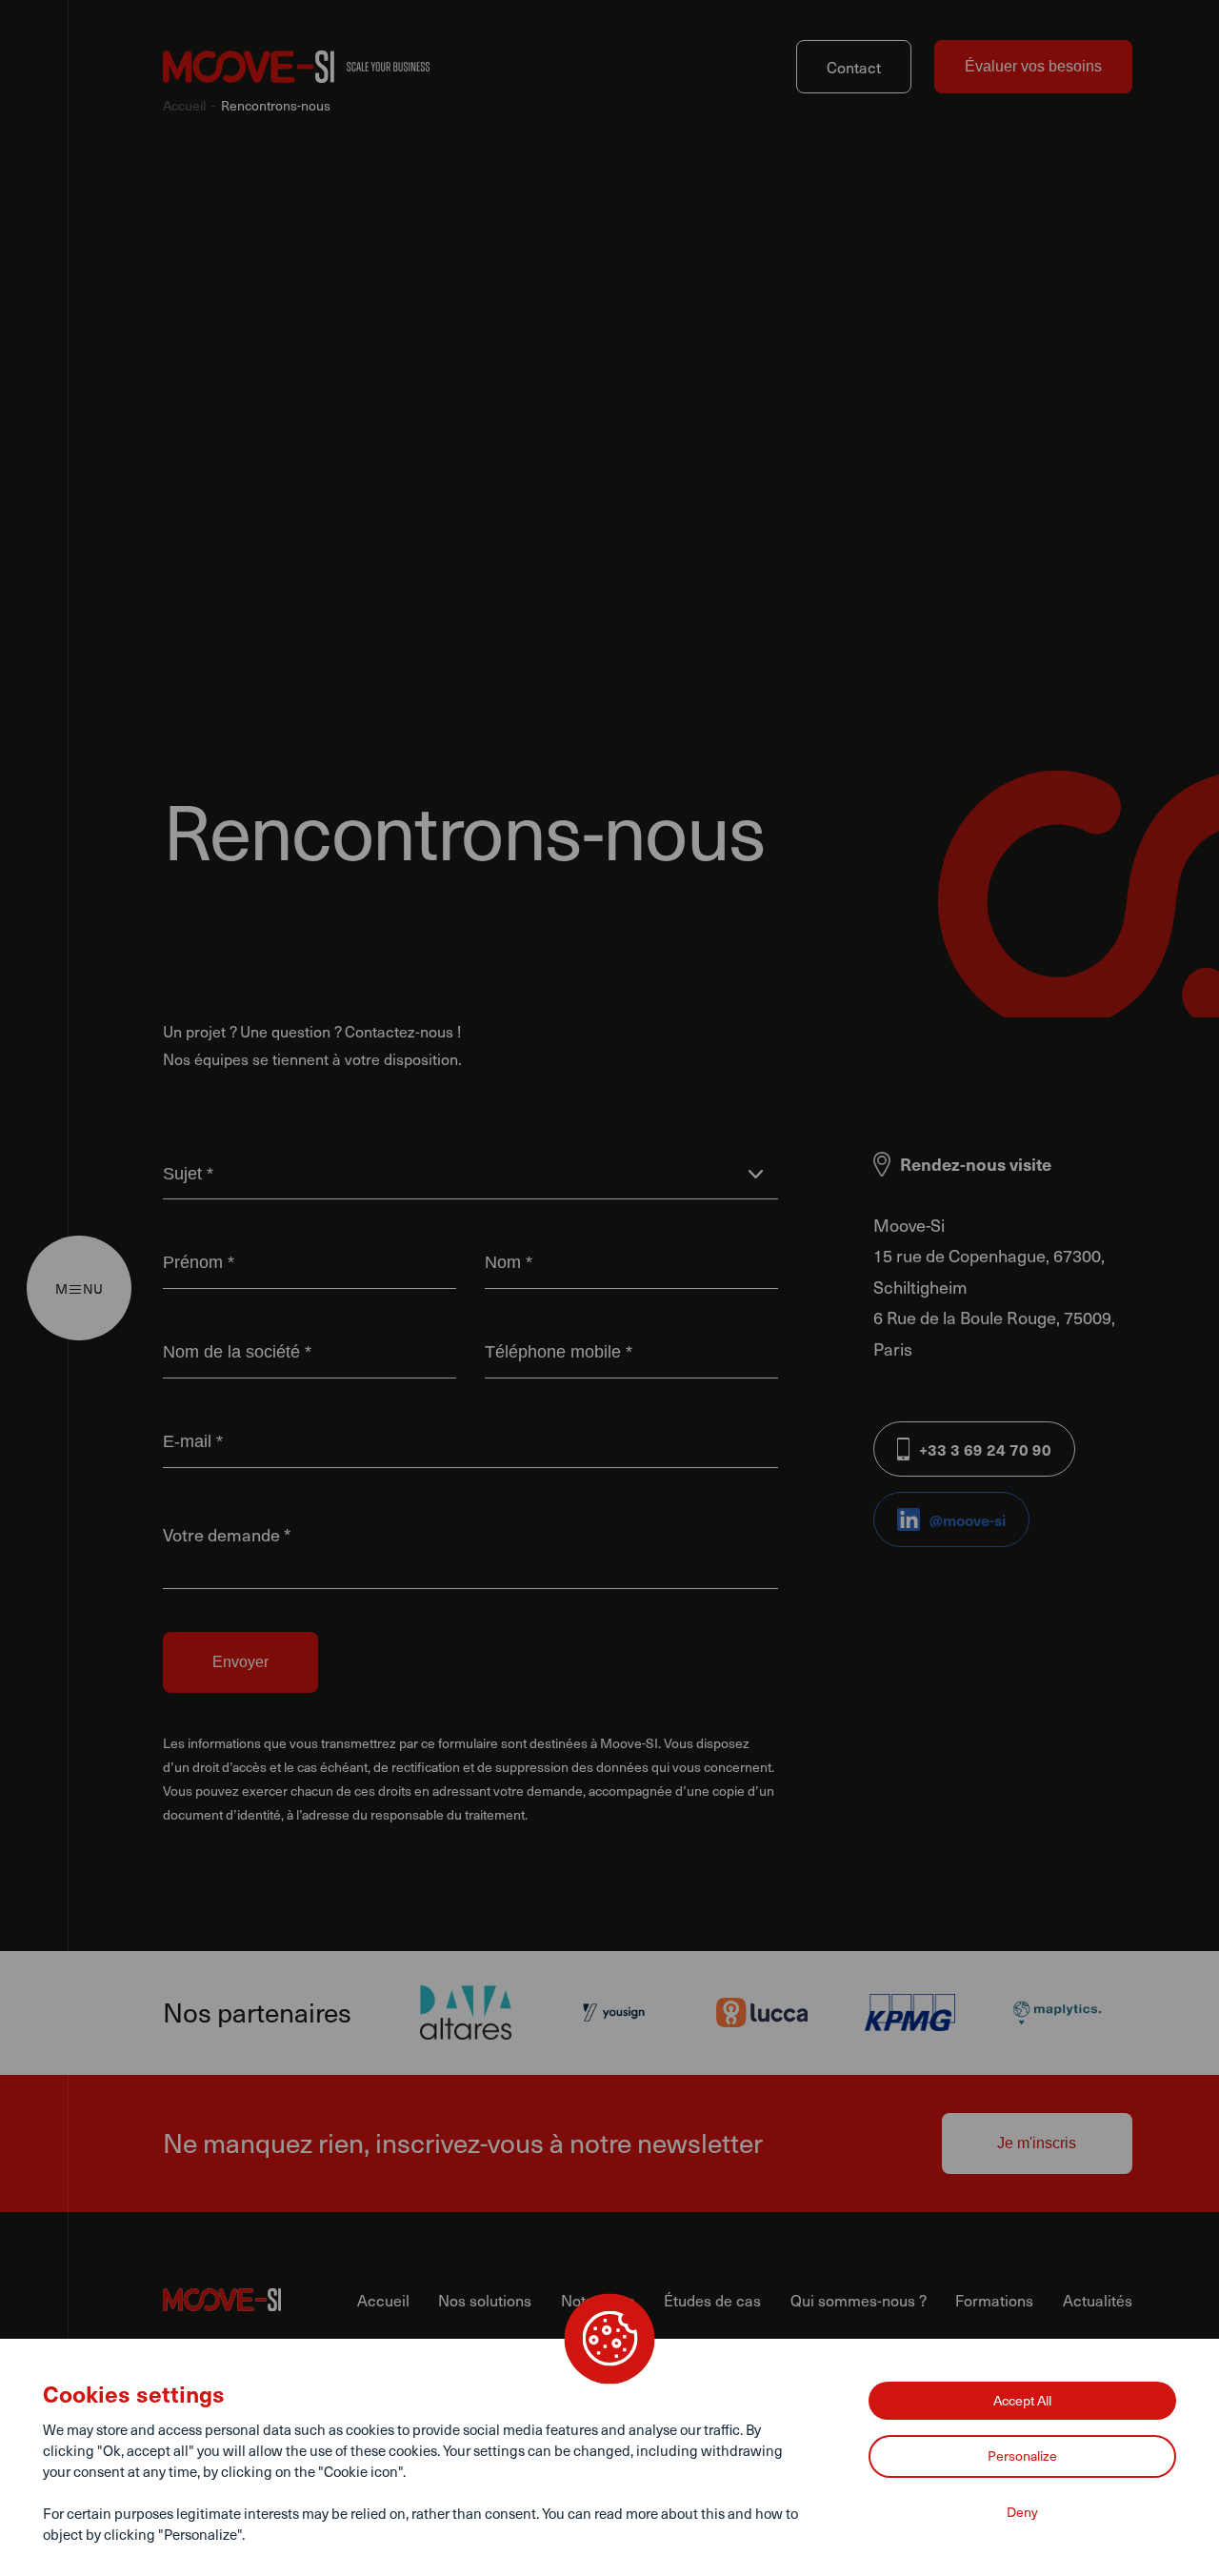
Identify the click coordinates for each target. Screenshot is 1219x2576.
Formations (994, 2300)
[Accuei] (296, 67)
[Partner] (466, 2012)
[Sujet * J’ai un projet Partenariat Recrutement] (470, 1173)
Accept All (1022, 2400)
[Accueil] (260, 2300)
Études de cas (712, 2300)
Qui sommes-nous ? (859, 2300)
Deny (1022, 2512)
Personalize (1022, 2455)
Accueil (184, 105)
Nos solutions (485, 2300)
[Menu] (75, 1288)
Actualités (1098, 2300)
